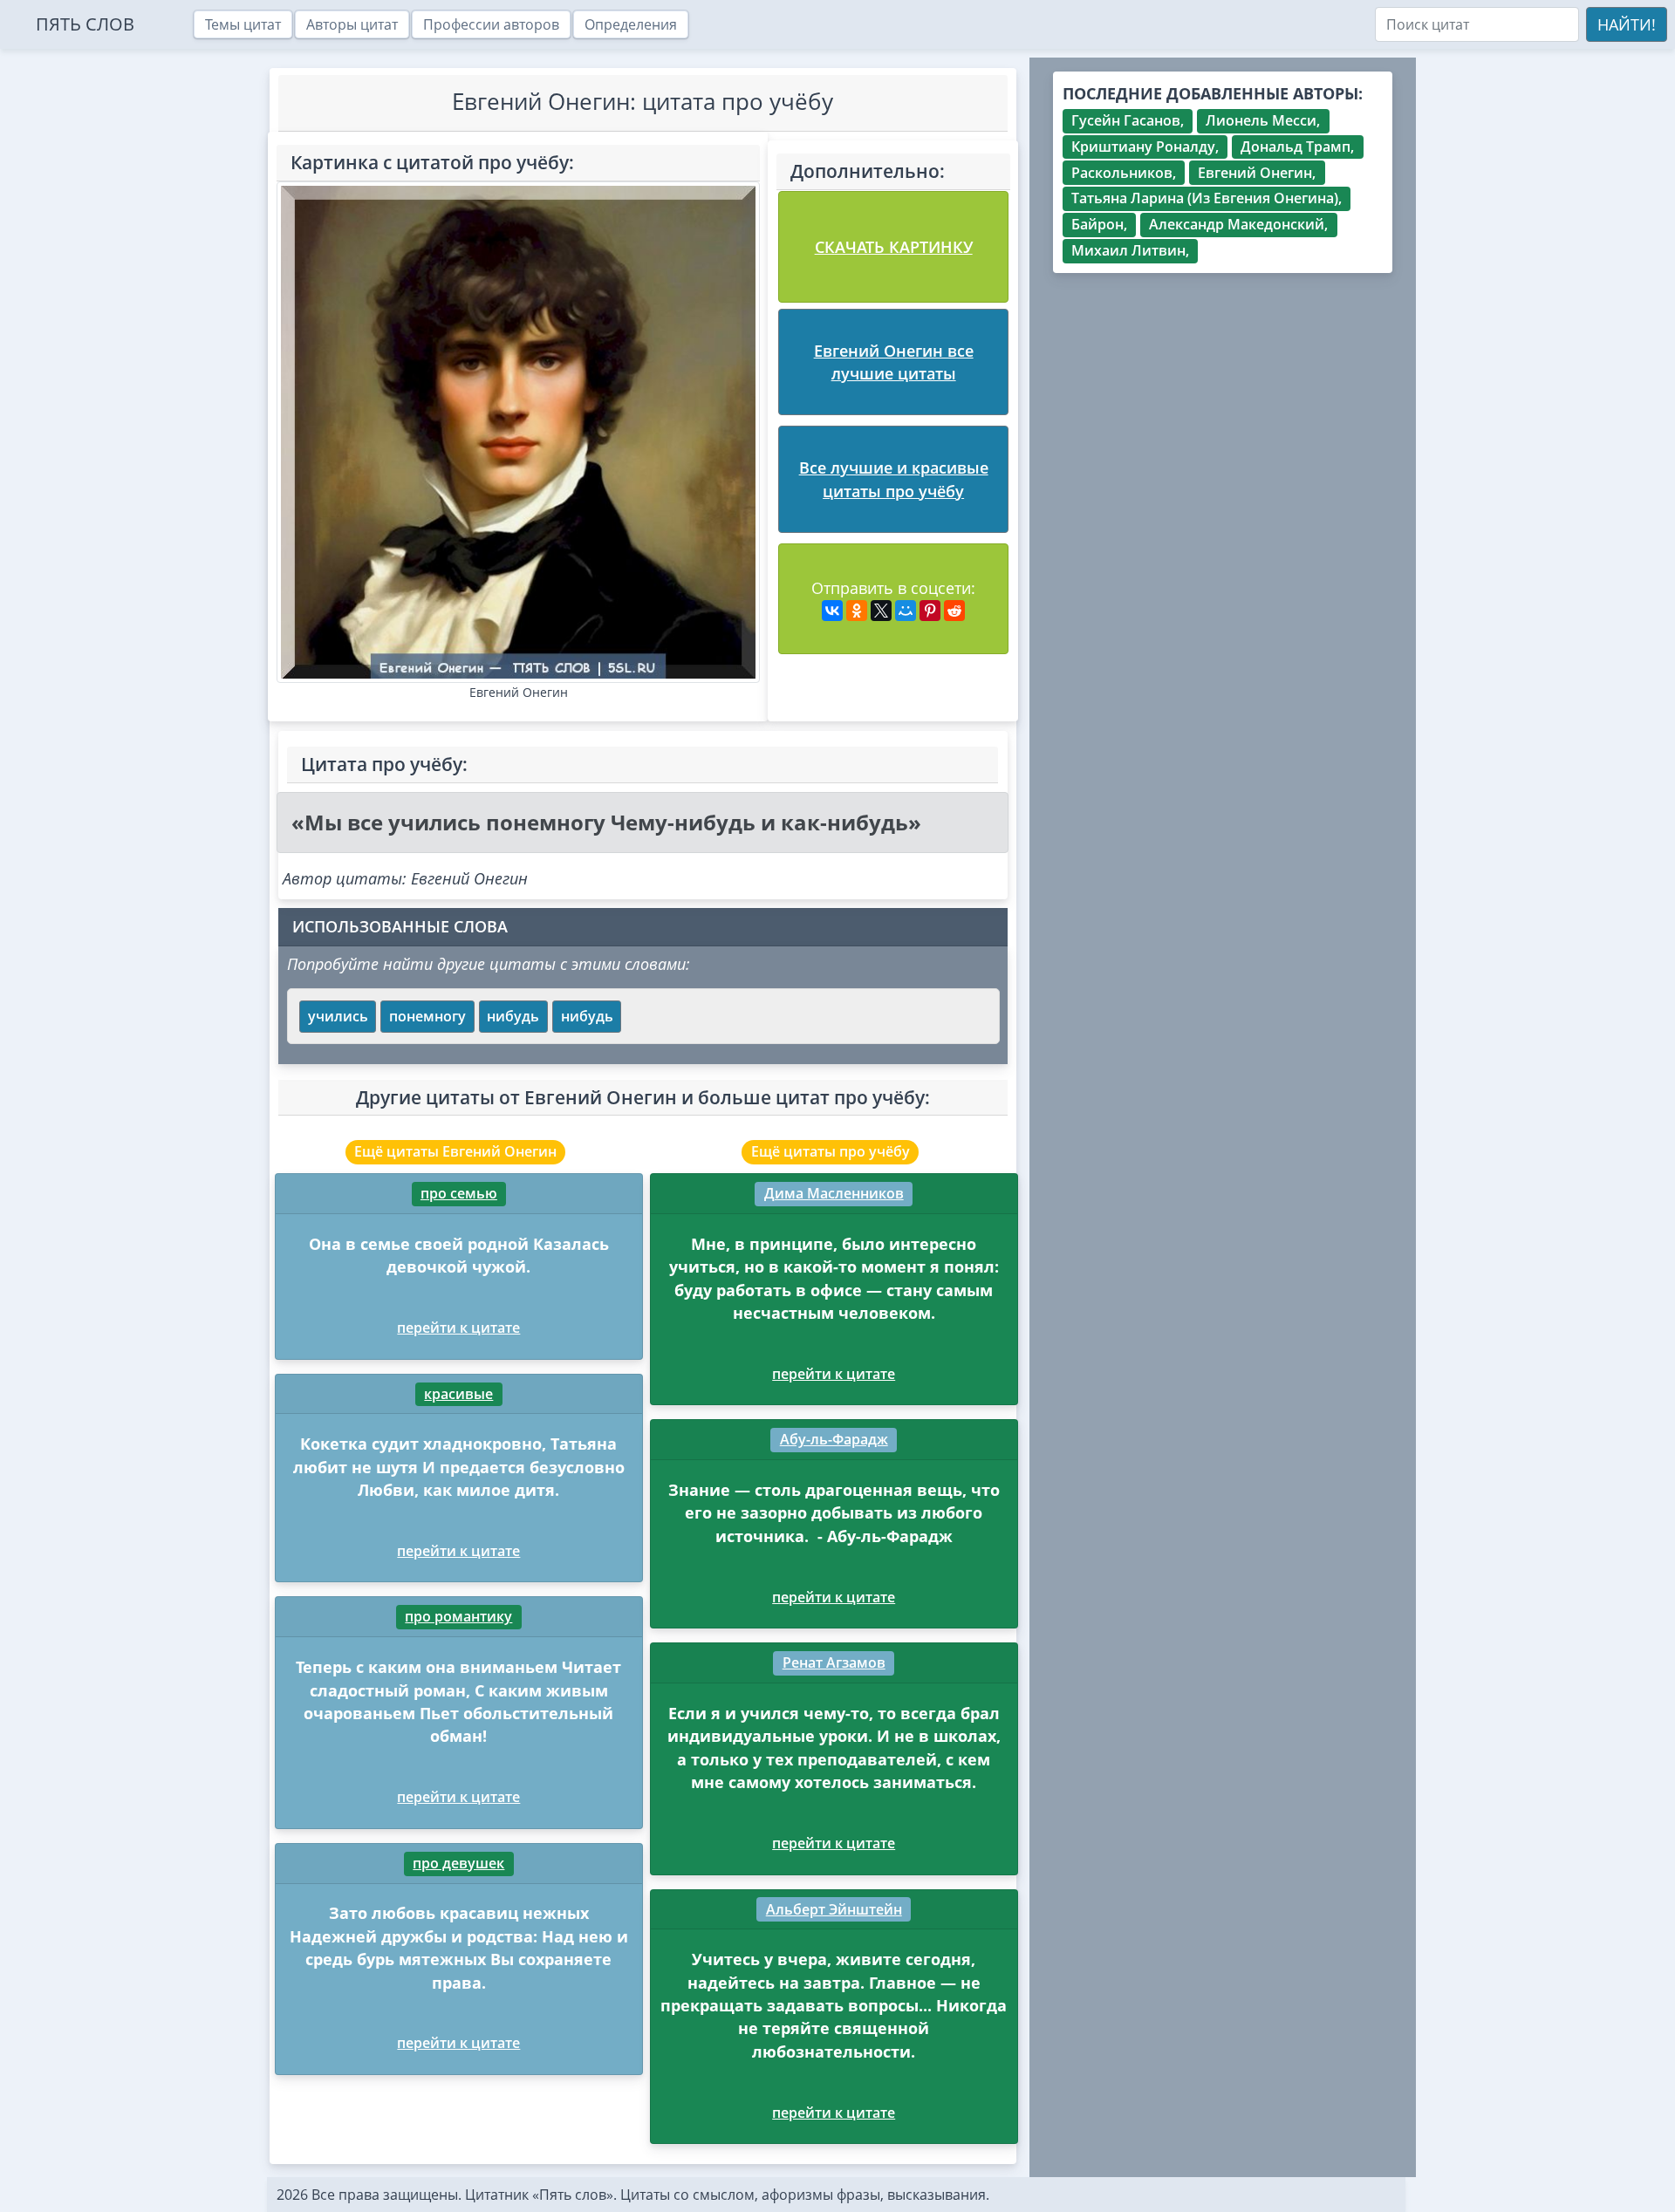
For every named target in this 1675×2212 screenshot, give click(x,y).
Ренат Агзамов (834, 1662)
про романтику (458, 1616)
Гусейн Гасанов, (1128, 120)
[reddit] (954, 611)
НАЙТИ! (1627, 24)
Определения (631, 24)
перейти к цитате (458, 1328)
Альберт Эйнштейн (834, 1909)
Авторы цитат (352, 24)
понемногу (427, 1016)
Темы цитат (243, 24)
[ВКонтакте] (832, 611)
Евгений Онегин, (1257, 173)
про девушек (458, 1863)
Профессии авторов (491, 24)
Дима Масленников (834, 1193)
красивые (458, 1394)
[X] (881, 611)
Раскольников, (1124, 173)
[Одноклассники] (857, 611)
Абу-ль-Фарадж (834, 1439)
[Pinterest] (930, 611)
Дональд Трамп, (1297, 147)
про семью (459, 1193)
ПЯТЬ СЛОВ (85, 24)
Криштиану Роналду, (1145, 147)
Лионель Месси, (1263, 120)
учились (338, 1016)
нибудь (513, 1016)
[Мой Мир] (906, 611)
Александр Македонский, (1238, 224)
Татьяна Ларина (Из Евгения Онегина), (1207, 198)
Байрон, (1099, 224)
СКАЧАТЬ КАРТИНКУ (894, 247)
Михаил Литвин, (1130, 250)
